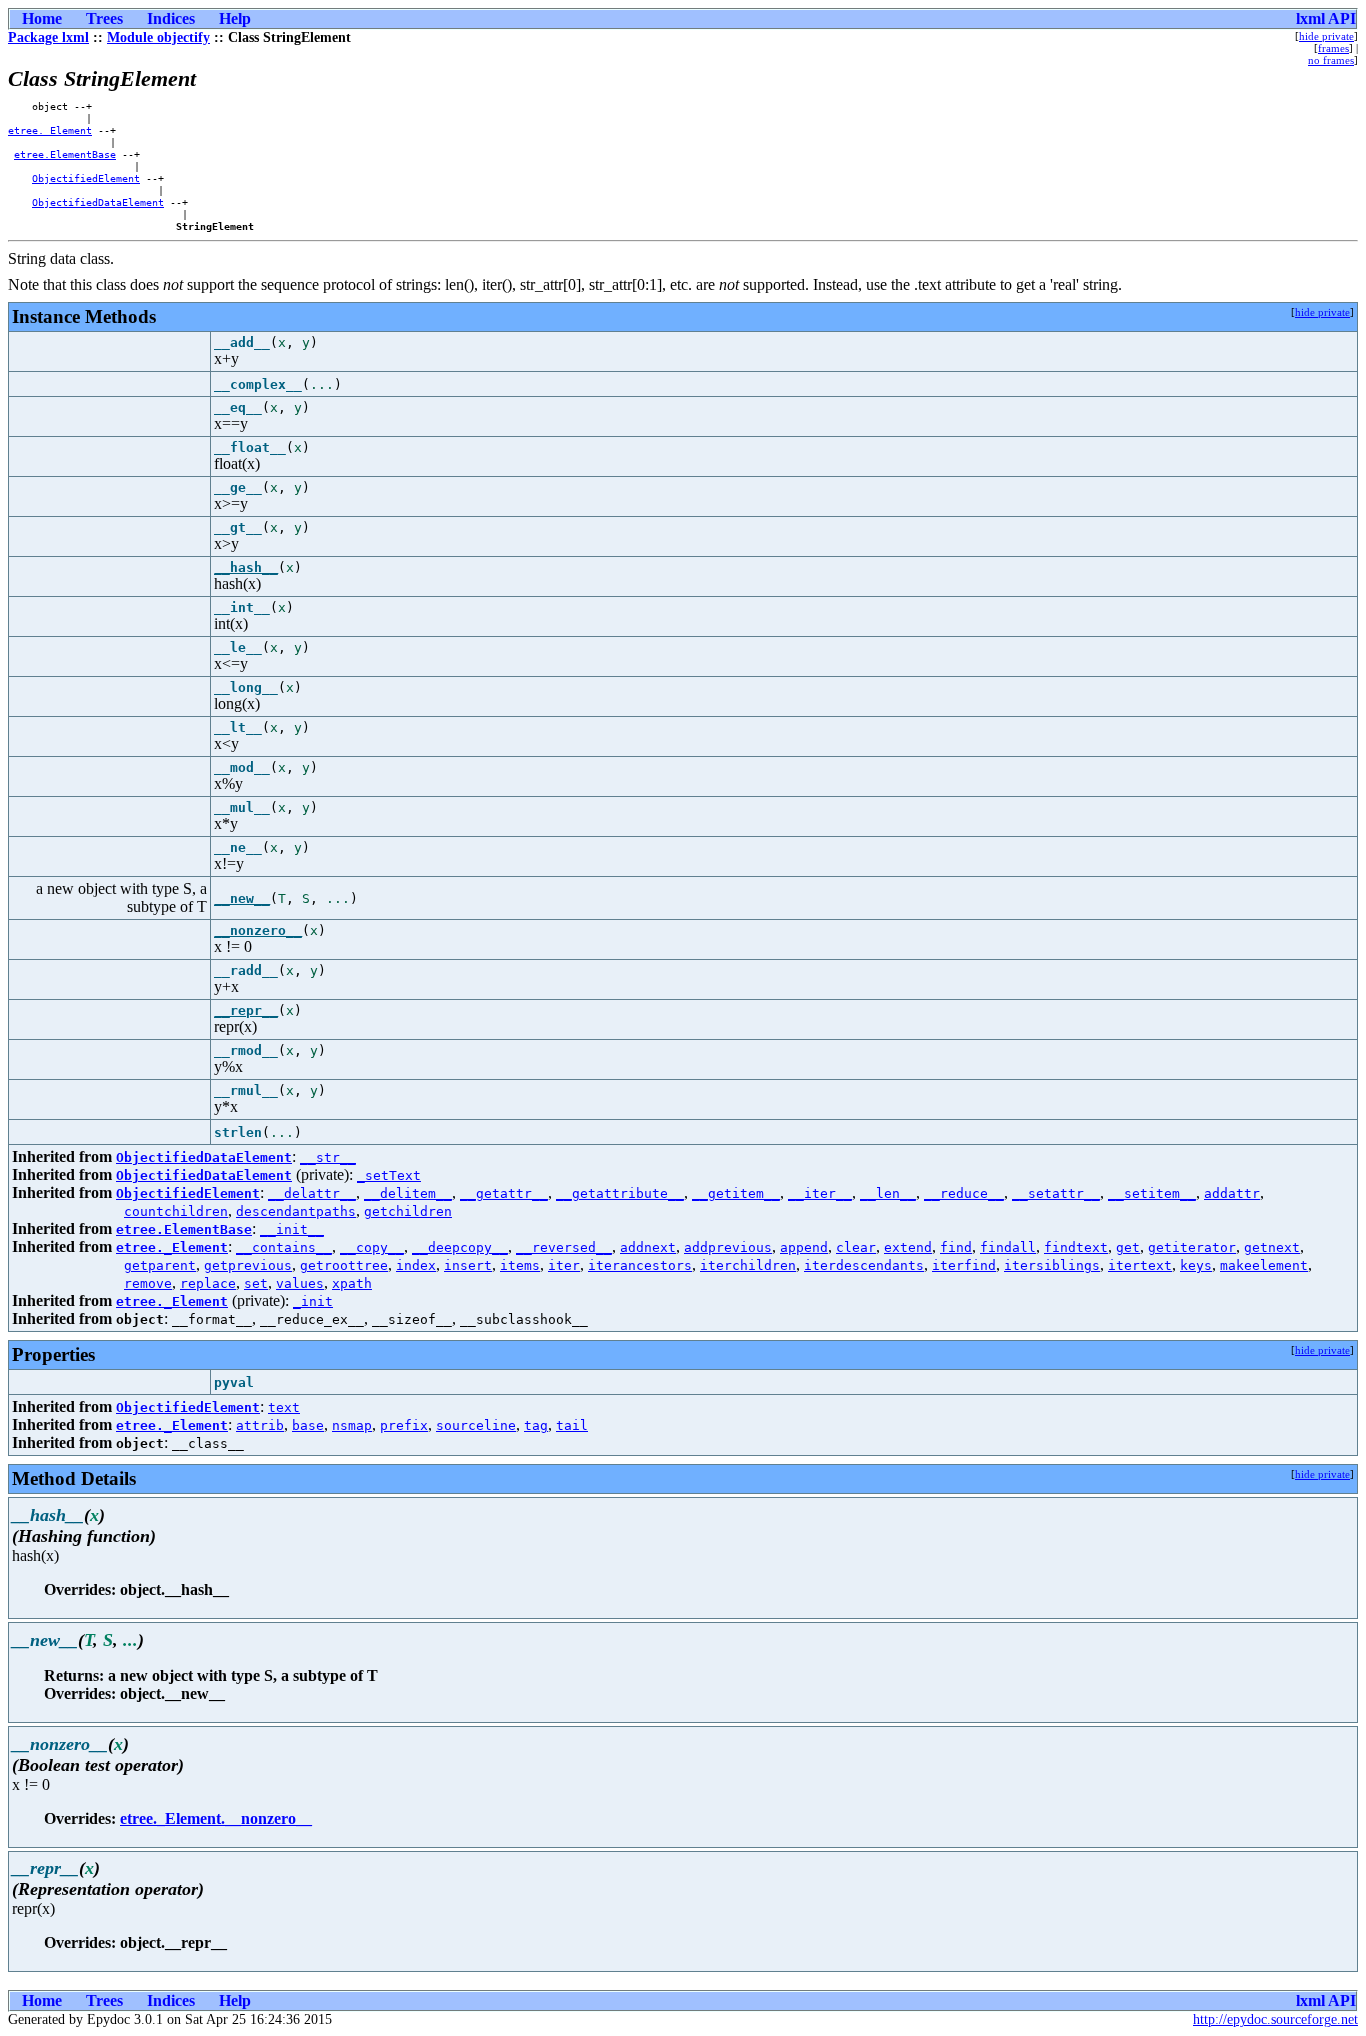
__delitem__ (408, 1193)
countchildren (176, 1211)
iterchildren (748, 1265)
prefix (404, 1425)
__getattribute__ (620, 1193)
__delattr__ (312, 1193)
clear (856, 1247)
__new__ (242, 898)
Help (235, 18)
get (1128, 1247)
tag (536, 1425)
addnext (648, 1247)
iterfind (964, 1265)
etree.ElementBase (65, 154)
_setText (389, 1175)
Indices (171, 18)
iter (564, 1265)
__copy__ (372, 1247)
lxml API (1326, 18)
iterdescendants (864, 1265)
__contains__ (284, 1247)
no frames (1331, 60)
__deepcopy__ (460, 1247)
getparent (160, 1265)
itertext (1140, 1265)
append (804, 1247)
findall (1008, 1247)
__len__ (888, 1193)
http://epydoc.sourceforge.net (1275, 2019)
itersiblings (1052, 1265)
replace (208, 1283)
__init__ (292, 1229)
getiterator (1192, 1247)
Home (42, 18)
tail (572, 1425)
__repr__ (246, 1010)
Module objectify (158, 37)
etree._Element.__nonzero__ (216, 1818)
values (300, 1283)
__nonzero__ (258, 930)
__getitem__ (736, 1193)
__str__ (328, 1157)
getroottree (344, 1265)
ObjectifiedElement (86, 178)
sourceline (476, 1425)
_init (313, 1301)
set (256, 1283)
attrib (260, 1425)
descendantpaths (296, 1211)
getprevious (248, 1265)
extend (908, 1247)
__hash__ (246, 567)
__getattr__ (504, 1193)
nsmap (352, 1425)
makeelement (1264, 1265)
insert (468, 1265)
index (416, 1265)
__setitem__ (1152, 1193)
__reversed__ (564, 1247)
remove (148, 1283)
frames (1333, 48)
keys (1196, 1265)
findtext (1076, 1247)
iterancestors (640, 1265)
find (956, 1247)
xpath (352, 1283)
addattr (1232, 1193)
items (520, 1265)
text (284, 1407)
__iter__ (820, 1193)
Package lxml (48, 37)
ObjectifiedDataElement (98, 202)
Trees (104, 18)
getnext (1272, 1247)
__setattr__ (1056, 1193)
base (308, 1425)
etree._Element (50, 130)
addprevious (728, 1247)
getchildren (408, 1211)
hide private (1326, 36)
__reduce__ (964, 1193)
